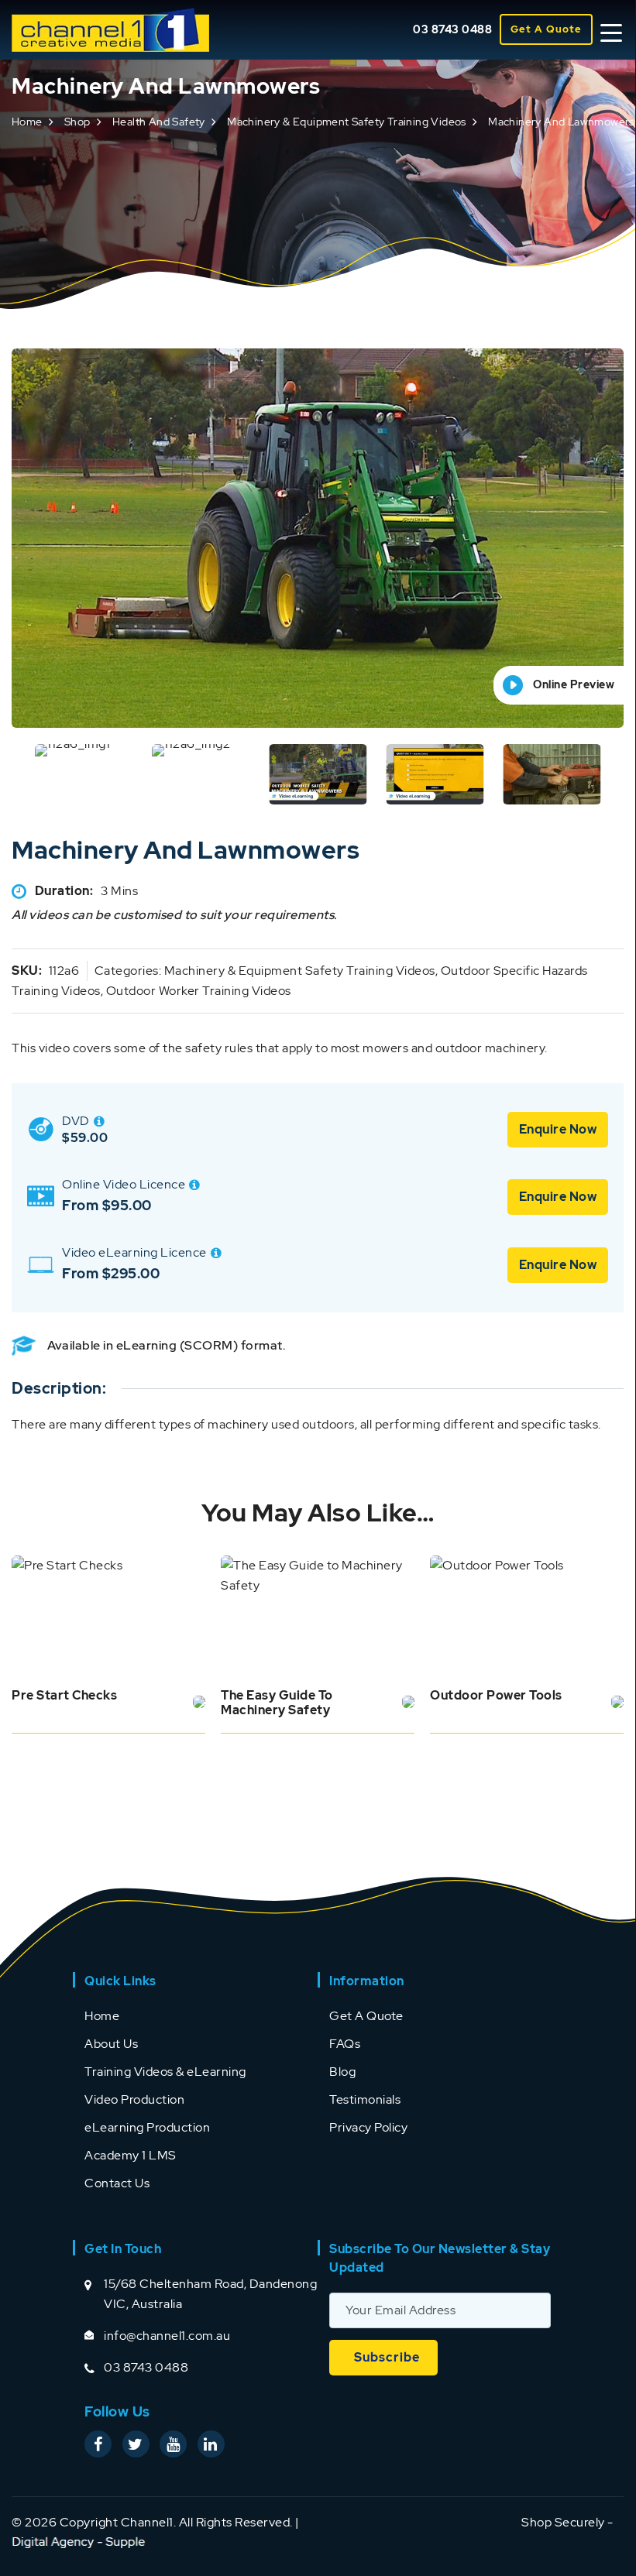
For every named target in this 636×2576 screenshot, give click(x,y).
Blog (342, 2072)
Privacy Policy (368, 2127)
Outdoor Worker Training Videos (199, 991)
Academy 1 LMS (131, 2155)
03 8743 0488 (452, 29)
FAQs (345, 2044)
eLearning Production (147, 2127)
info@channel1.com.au (167, 2336)
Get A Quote (546, 29)
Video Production (134, 2099)
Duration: (64, 891)
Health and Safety (159, 122)
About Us (111, 2044)
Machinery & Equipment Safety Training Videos (347, 122)
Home (27, 122)
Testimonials (365, 2099)
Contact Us (117, 2183)
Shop (77, 122)
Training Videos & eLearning (165, 2072)
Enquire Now (558, 1129)
